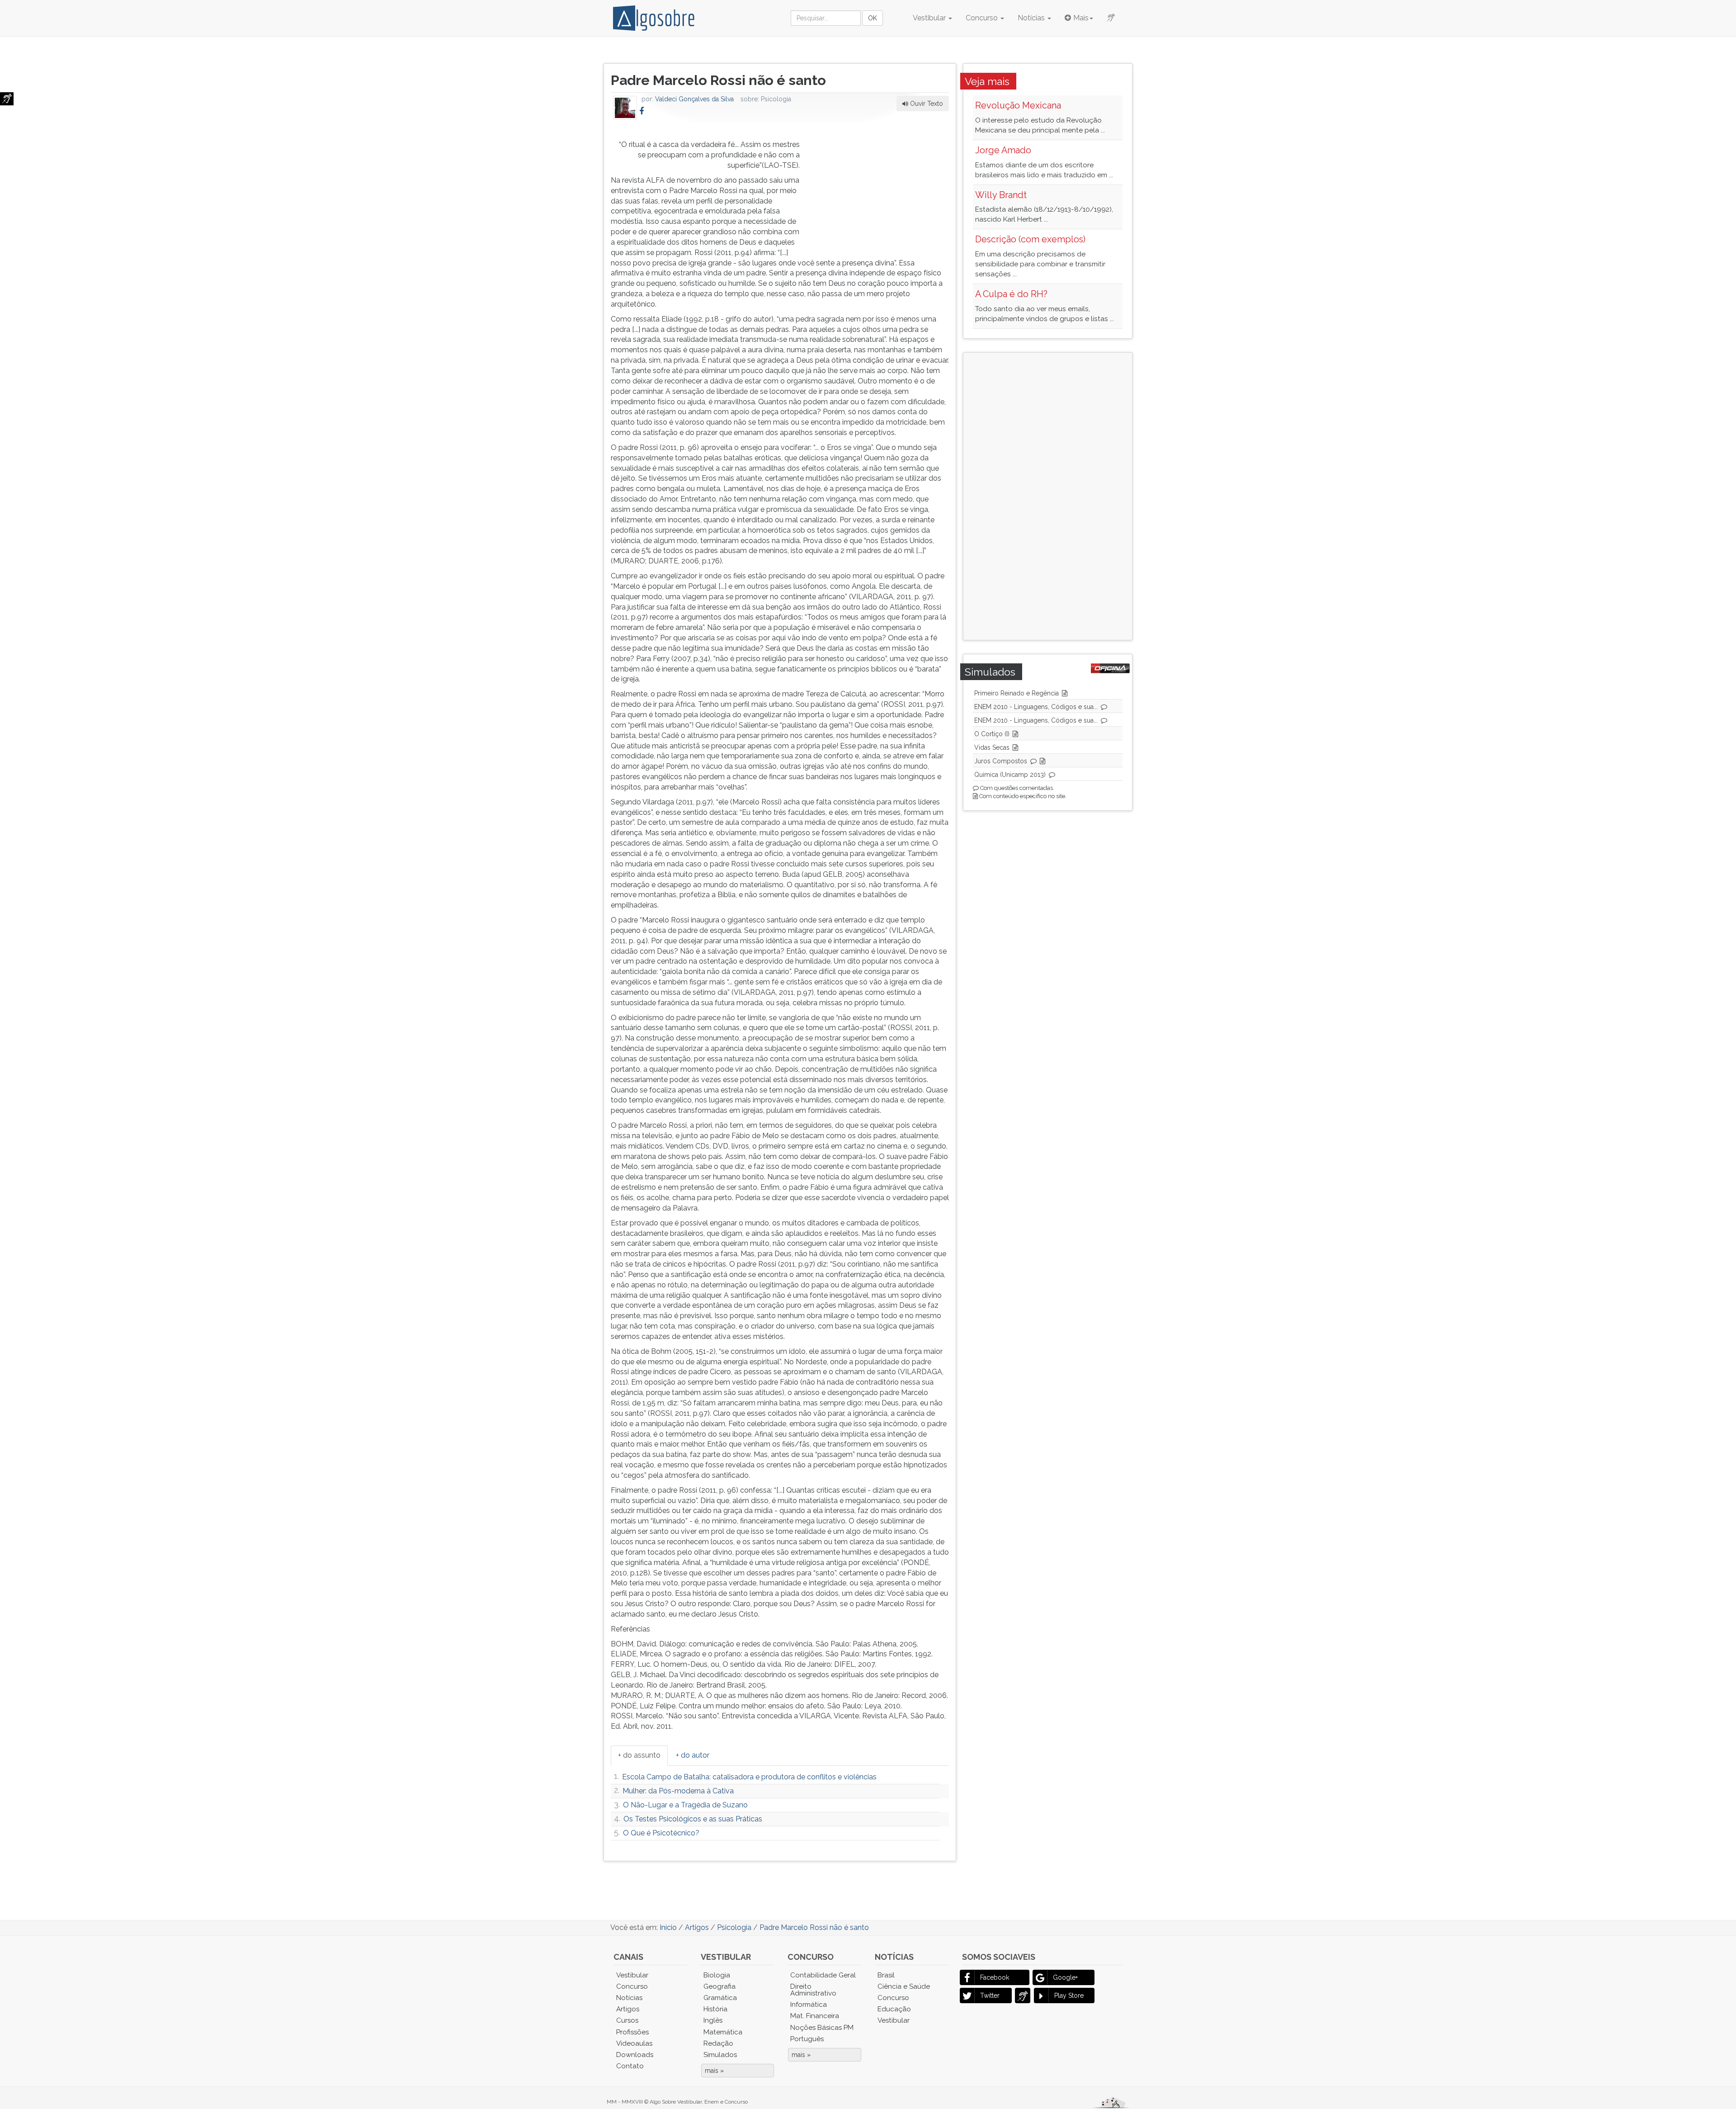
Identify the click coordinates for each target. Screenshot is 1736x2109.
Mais (1081, 18)
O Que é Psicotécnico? (661, 1833)
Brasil (886, 1975)
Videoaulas (634, 2043)
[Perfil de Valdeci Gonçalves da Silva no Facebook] (642, 111)
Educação (894, 2009)
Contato (630, 2066)
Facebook (995, 1977)
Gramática (720, 1998)
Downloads (635, 2055)
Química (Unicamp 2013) (1010, 775)
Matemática (723, 2032)
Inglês (713, 2020)
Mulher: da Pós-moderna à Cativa (678, 1791)
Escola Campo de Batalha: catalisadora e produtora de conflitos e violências (749, 1777)
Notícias (1032, 18)
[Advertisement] (881, 186)
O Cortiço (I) (992, 734)
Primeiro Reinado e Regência (1017, 693)
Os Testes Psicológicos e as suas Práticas (693, 1819)
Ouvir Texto (926, 104)
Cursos (627, 2020)
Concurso (983, 18)
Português (807, 2039)
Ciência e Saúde (904, 1986)
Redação (718, 2043)
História (715, 2009)
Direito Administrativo (813, 1990)
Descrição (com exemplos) (1030, 239)
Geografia (719, 1986)
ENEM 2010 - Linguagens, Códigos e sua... (1036, 707)
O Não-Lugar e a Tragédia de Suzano (685, 1805)
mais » (714, 2071)
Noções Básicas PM (822, 2028)
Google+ (1065, 1977)
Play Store (1069, 1996)
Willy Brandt (1001, 195)
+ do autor (693, 1755)
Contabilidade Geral (823, 1975)
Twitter (990, 1996)
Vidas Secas (992, 747)
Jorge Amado (1003, 150)
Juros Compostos (1001, 761)
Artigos (628, 2009)
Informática (809, 2005)
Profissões (632, 2032)
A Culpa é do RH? (1011, 294)
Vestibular (930, 18)
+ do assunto (639, 1755)
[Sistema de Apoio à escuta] (7, 99)
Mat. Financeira (815, 2016)
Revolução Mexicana (1018, 105)
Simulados (720, 2055)
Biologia (717, 1975)
